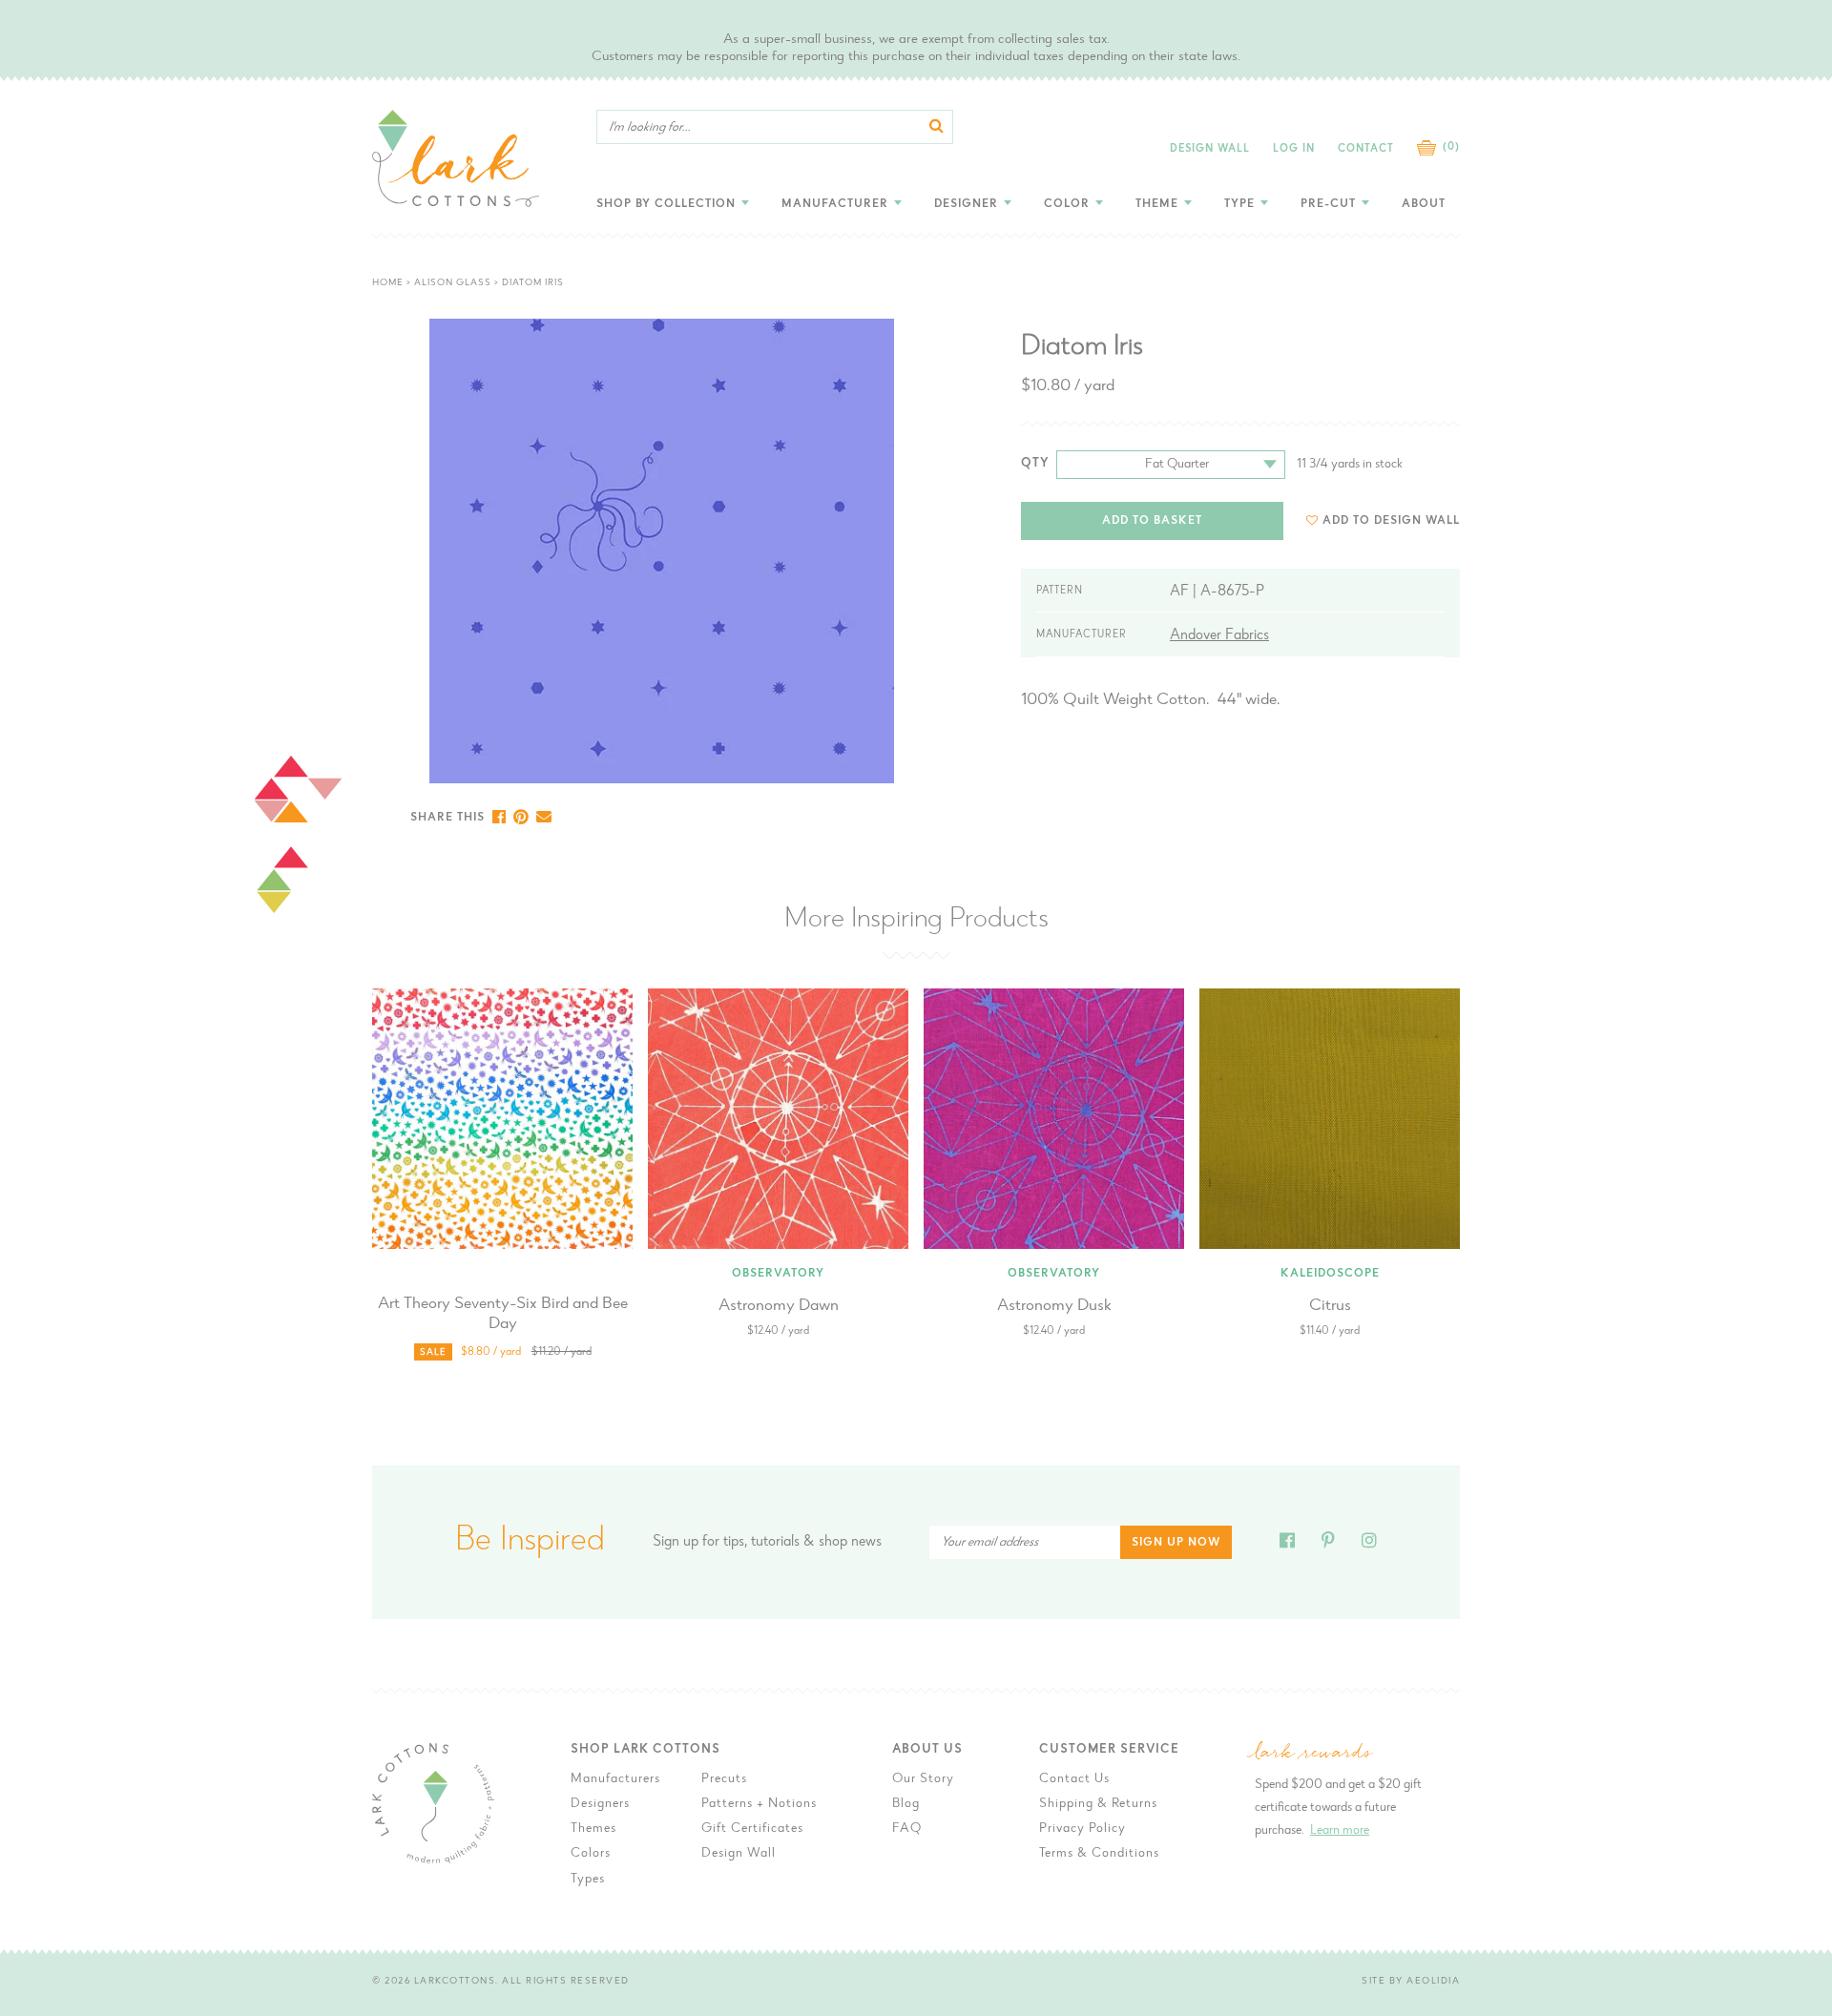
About (1424, 204)
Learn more (1340, 1831)
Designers (600, 1804)
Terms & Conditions (1099, 1854)
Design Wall (1210, 149)
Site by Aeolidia (1411, 1982)
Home (388, 283)
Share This (448, 818)
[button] (1383, 520)
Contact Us (1074, 1779)
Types (588, 1880)
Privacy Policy (1083, 1829)
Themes (593, 1829)
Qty (1035, 463)
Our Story (923, 1779)
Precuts (724, 1779)
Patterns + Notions (759, 1804)
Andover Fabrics (1219, 635)
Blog (906, 1804)
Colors (591, 1854)
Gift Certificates (752, 1829)
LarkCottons (455, 1982)
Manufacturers (615, 1779)
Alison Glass (453, 283)
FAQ (907, 1829)
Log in (1294, 149)
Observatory (778, 1274)
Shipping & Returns (1098, 1804)
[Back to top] (1518, 1575)
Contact (1366, 149)
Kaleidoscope (1330, 1274)
